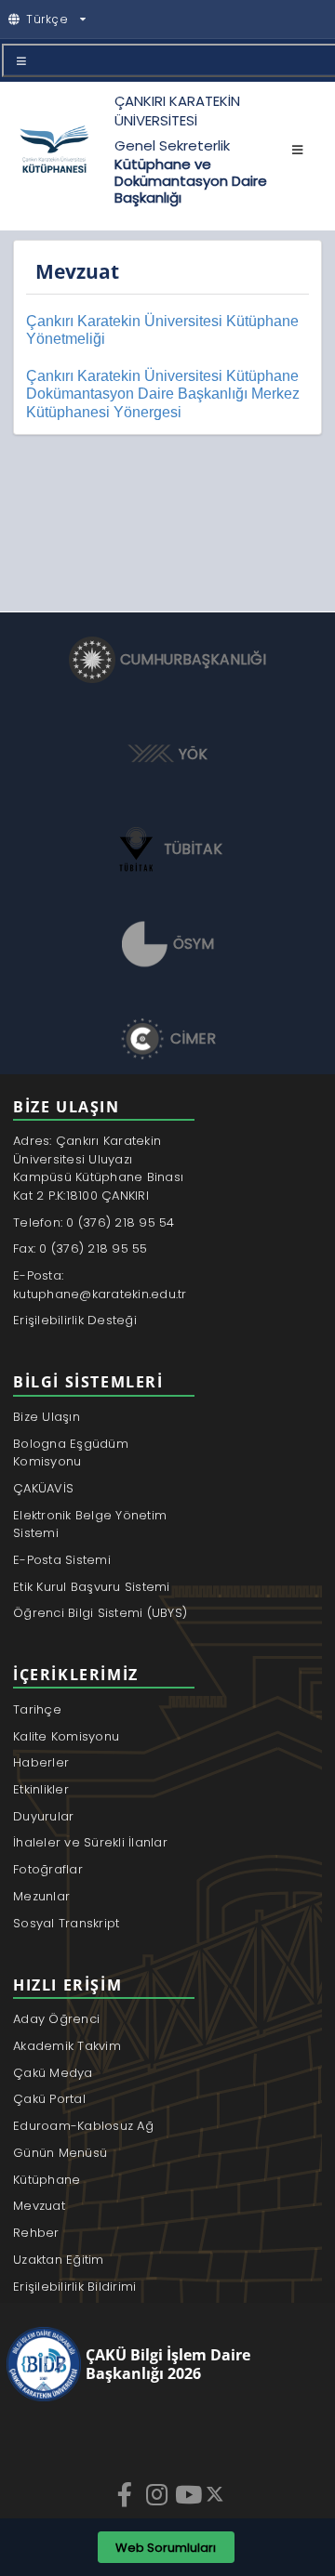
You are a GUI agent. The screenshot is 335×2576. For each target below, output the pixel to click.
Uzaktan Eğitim (59, 2260)
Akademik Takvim (67, 2046)
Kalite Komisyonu (66, 1736)
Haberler (41, 1762)
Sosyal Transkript (66, 1923)
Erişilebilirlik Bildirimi (75, 2287)
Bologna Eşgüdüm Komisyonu (71, 1453)
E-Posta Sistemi (62, 1560)
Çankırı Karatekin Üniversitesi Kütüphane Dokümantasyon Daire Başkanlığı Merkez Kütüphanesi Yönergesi (163, 394)
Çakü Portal (49, 2099)
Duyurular (43, 1816)
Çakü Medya (53, 2073)
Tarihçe (37, 1709)
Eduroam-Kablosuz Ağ (83, 2126)
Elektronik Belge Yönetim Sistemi (90, 1525)
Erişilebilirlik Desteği (75, 1320)
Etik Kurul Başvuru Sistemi (92, 1587)
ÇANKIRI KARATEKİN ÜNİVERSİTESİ (177, 111)
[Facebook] (127, 2494)
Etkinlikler (41, 1789)
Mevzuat (39, 2206)
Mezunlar (41, 1896)
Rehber (36, 2233)
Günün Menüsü (60, 2153)
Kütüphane (47, 2180)
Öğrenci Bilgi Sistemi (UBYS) (100, 1613)
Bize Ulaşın (47, 1417)
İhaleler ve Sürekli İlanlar (90, 1842)
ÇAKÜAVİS (43, 1488)
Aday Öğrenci (56, 2019)
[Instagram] (158, 2494)
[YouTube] (190, 2494)
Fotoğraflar (48, 1869)
